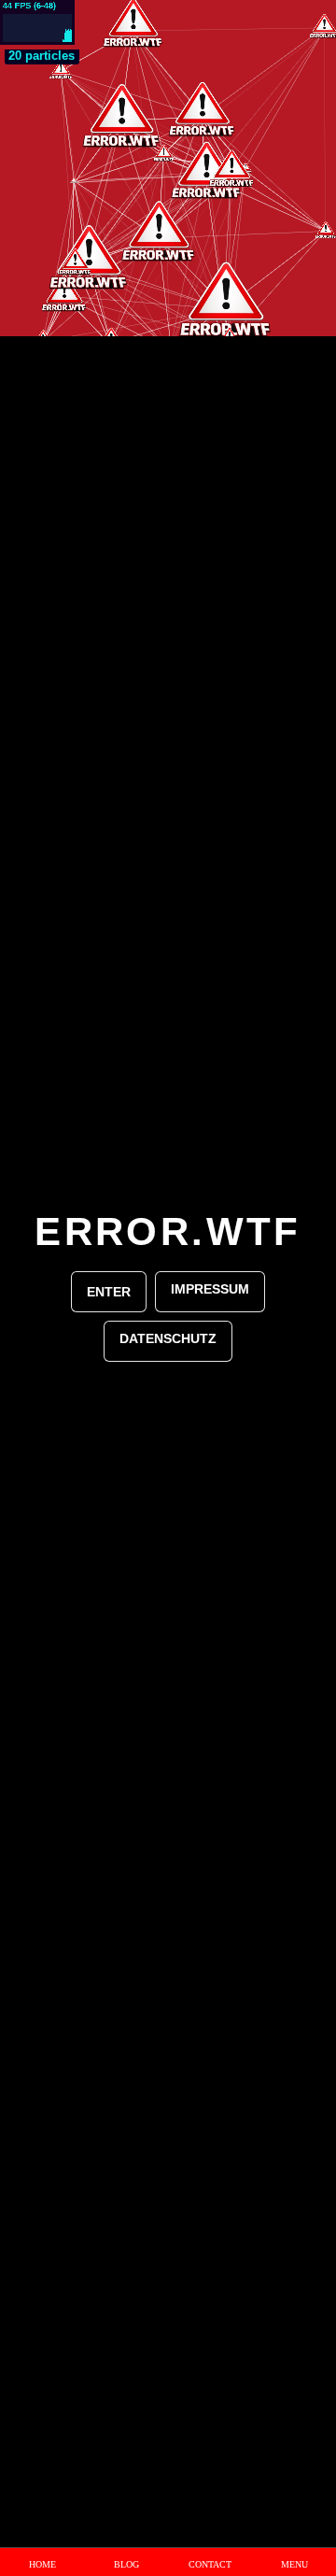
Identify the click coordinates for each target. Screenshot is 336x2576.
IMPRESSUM (210, 1289)
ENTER (109, 1292)
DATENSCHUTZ (168, 1338)
